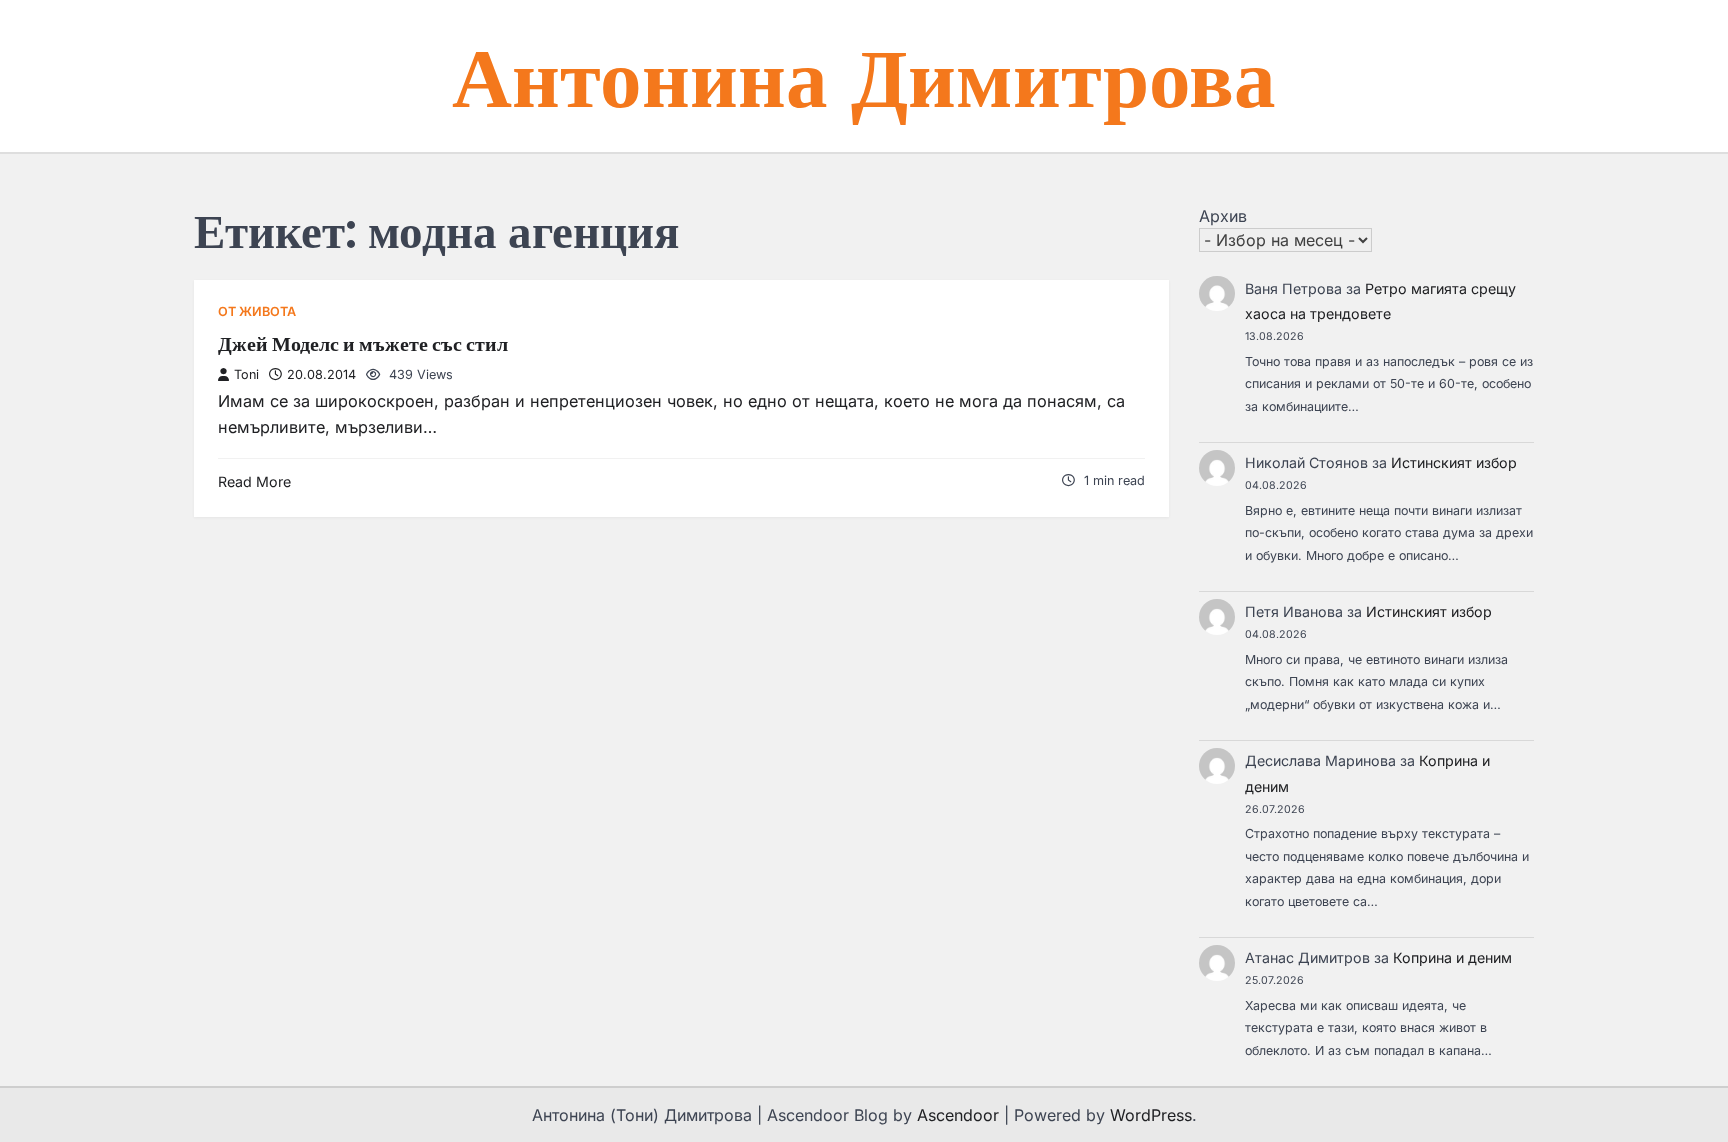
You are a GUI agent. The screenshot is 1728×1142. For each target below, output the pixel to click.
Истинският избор (1454, 462)
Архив (1223, 216)
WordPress (1151, 1115)
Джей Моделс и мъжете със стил (363, 344)
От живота (257, 311)
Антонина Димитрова (864, 75)
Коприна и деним (1452, 957)
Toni (246, 374)
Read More (254, 481)
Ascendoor (958, 1115)
